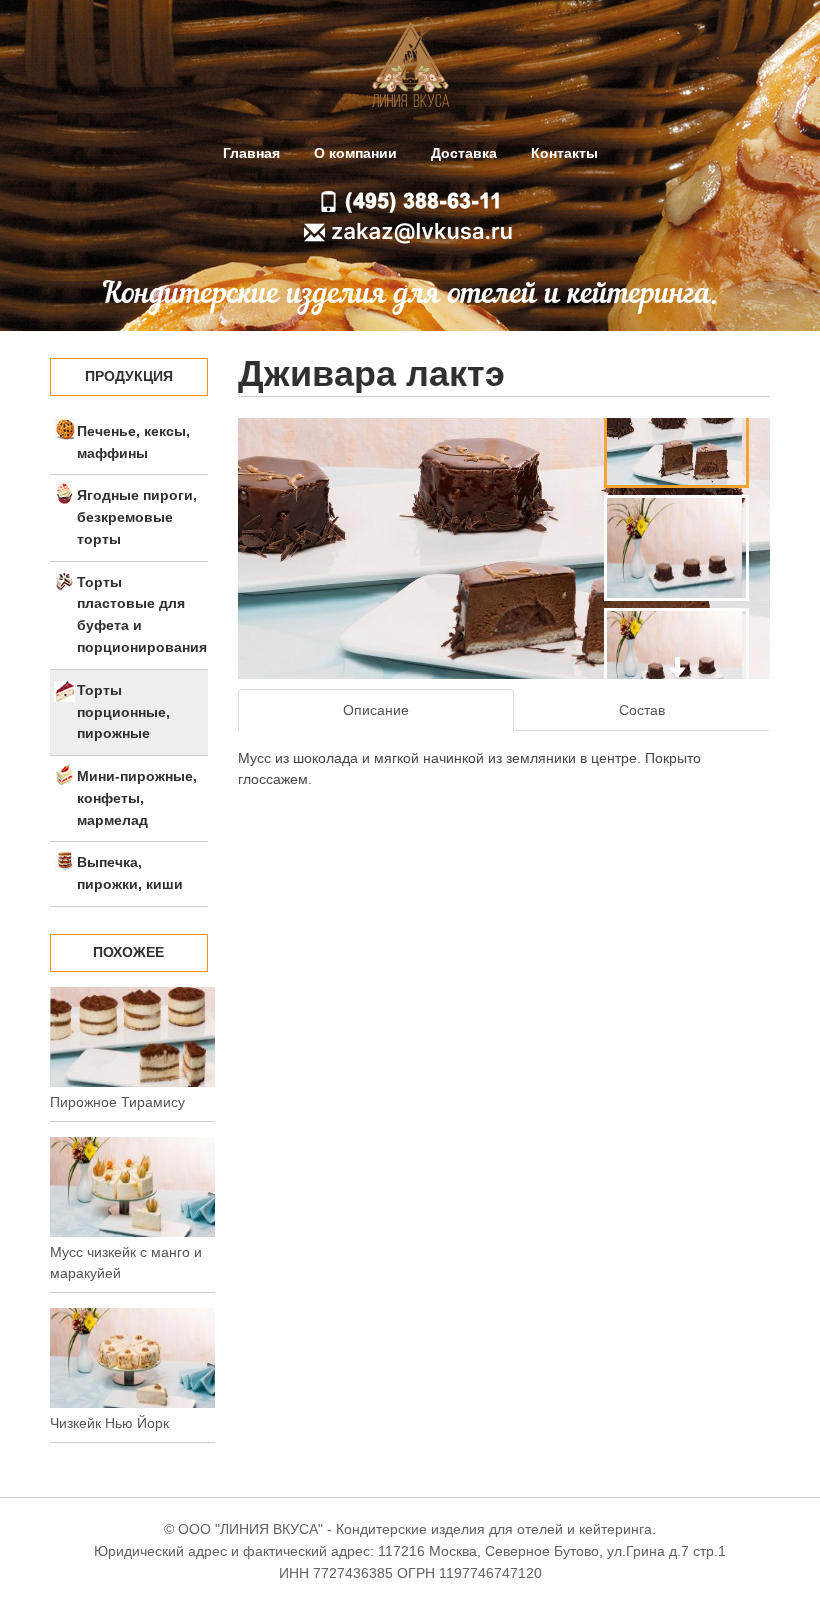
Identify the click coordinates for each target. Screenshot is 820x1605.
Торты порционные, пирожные (123, 712)
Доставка (464, 153)
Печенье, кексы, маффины (133, 442)
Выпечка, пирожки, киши (130, 873)
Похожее (128, 952)
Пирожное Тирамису (117, 1102)
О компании (355, 153)
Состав (642, 710)
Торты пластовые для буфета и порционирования (142, 614)
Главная (251, 153)
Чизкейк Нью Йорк (109, 1423)
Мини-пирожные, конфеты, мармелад (137, 798)
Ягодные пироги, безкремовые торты (137, 517)
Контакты (564, 153)
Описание (376, 710)
